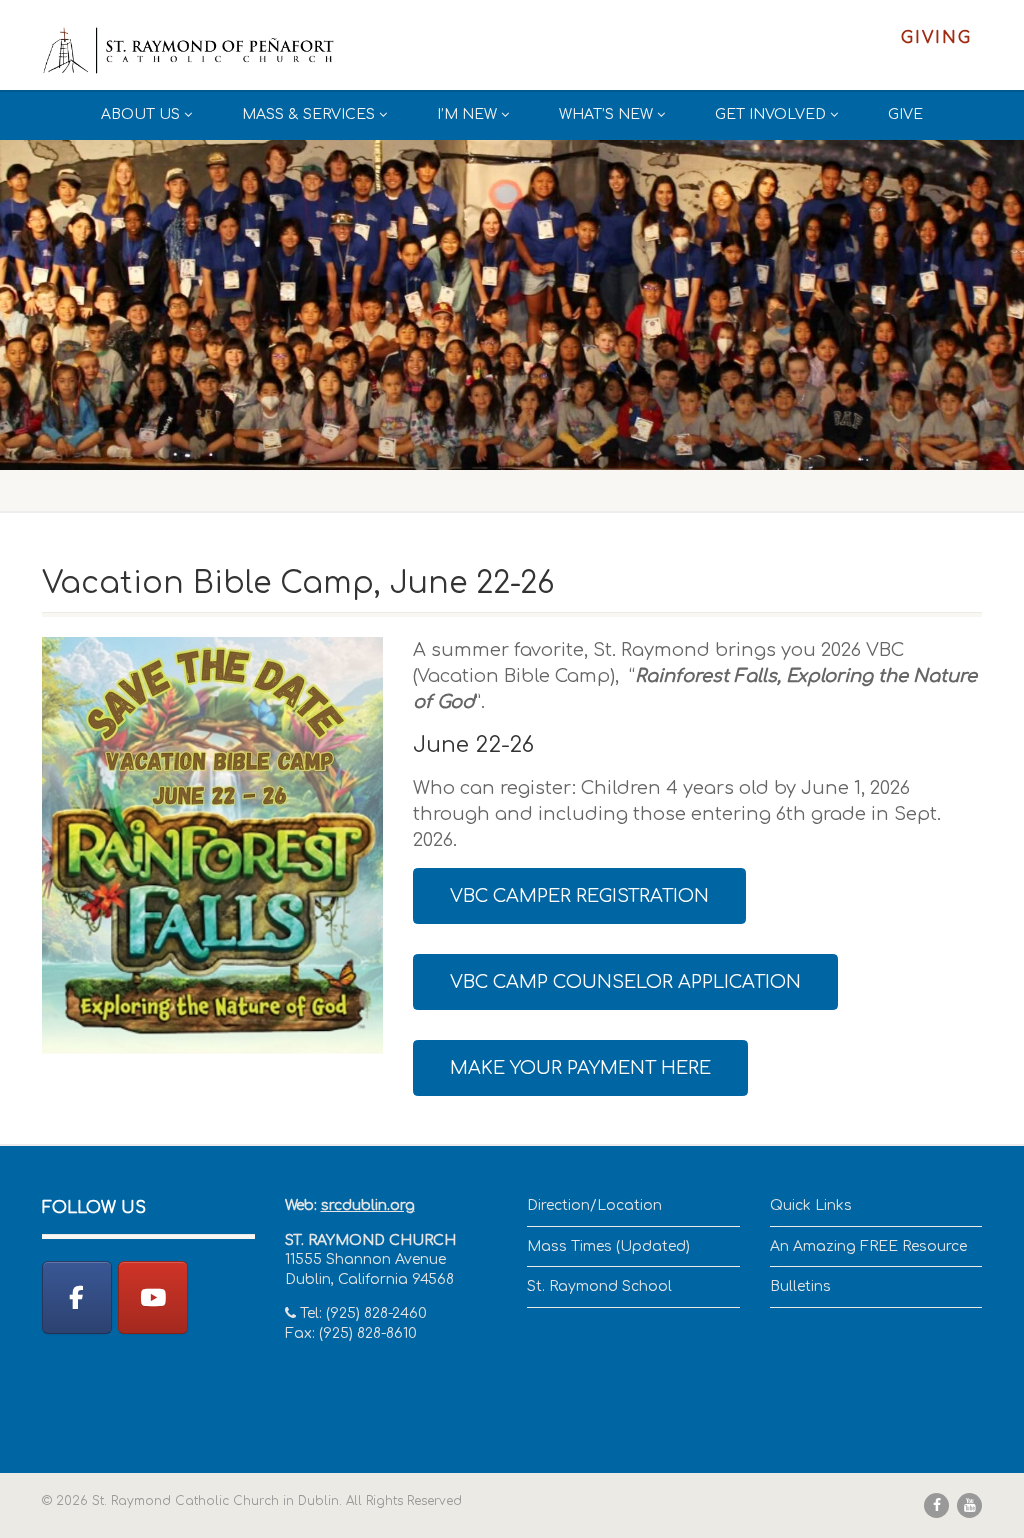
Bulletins (800, 1286)
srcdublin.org (368, 1205)
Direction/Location (594, 1205)
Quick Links (811, 1205)
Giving (936, 38)
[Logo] (188, 51)
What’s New (606, 114)
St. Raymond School (599, 1286)
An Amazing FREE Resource (868, 1246)
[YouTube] (153, 1297)
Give (905, 114)
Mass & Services (308, 114)
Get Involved (770, 114)
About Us (140, 114)
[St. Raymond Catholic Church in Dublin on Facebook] (77, 1297)
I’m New (467, 114)
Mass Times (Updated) (608, 1246)
